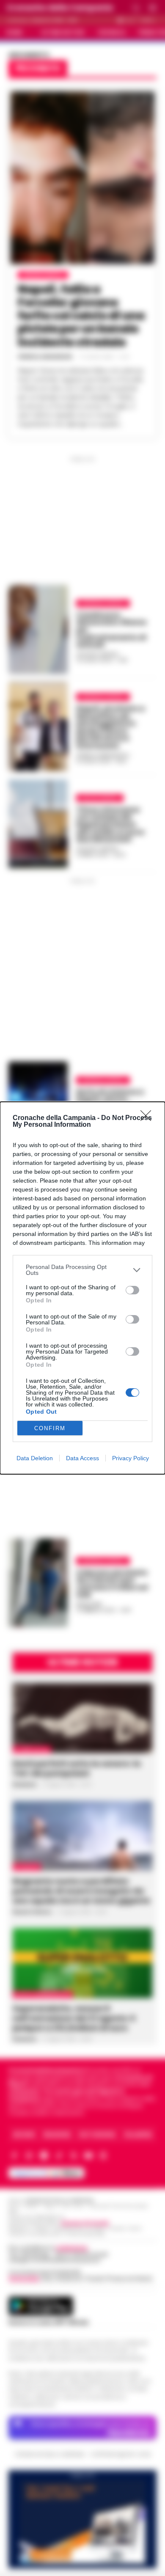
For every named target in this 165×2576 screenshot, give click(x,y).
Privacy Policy (131, 1458)
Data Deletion (35, 1458)
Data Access (82, 1458)
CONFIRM (50, 1428)
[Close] (148, 1118)
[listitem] (82, 1270)
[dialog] (82, 1288)
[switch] (132, 1290)
